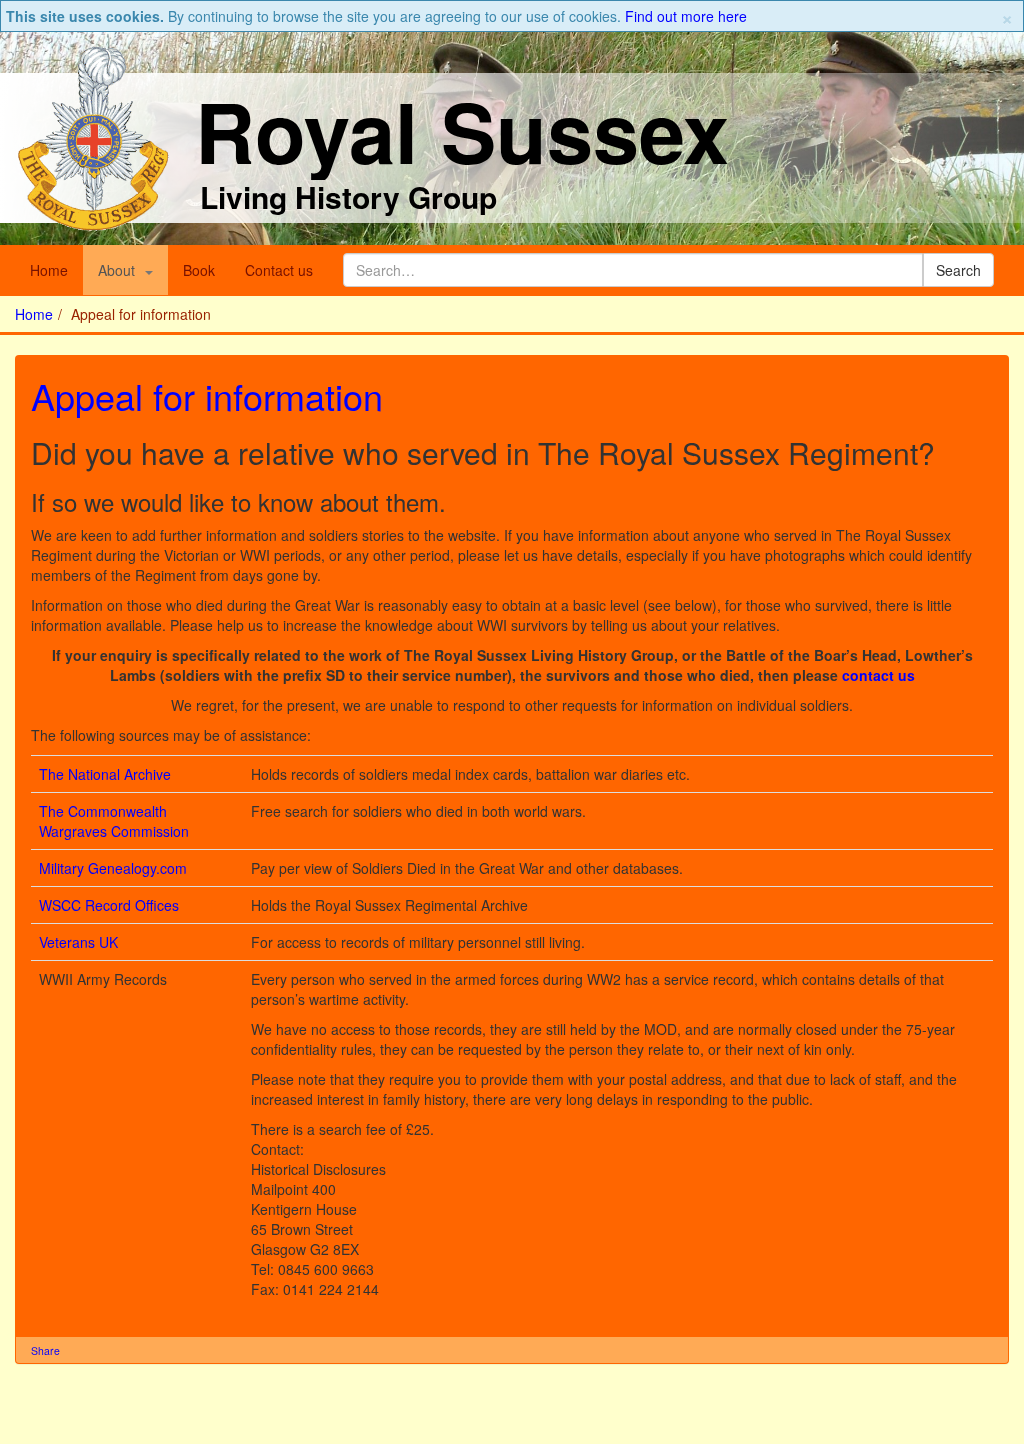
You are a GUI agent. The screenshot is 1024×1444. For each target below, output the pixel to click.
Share (45, 1350)
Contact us (279, 270)
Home (49, 270)
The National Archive (105, 774)
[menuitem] (125, 270)
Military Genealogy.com (113, 868)
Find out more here (686, 16)
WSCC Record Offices (109, 905)
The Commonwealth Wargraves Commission (114, 821)
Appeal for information (207, 395)
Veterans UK (78, 942)
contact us (878, 675)
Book (199, 270)
